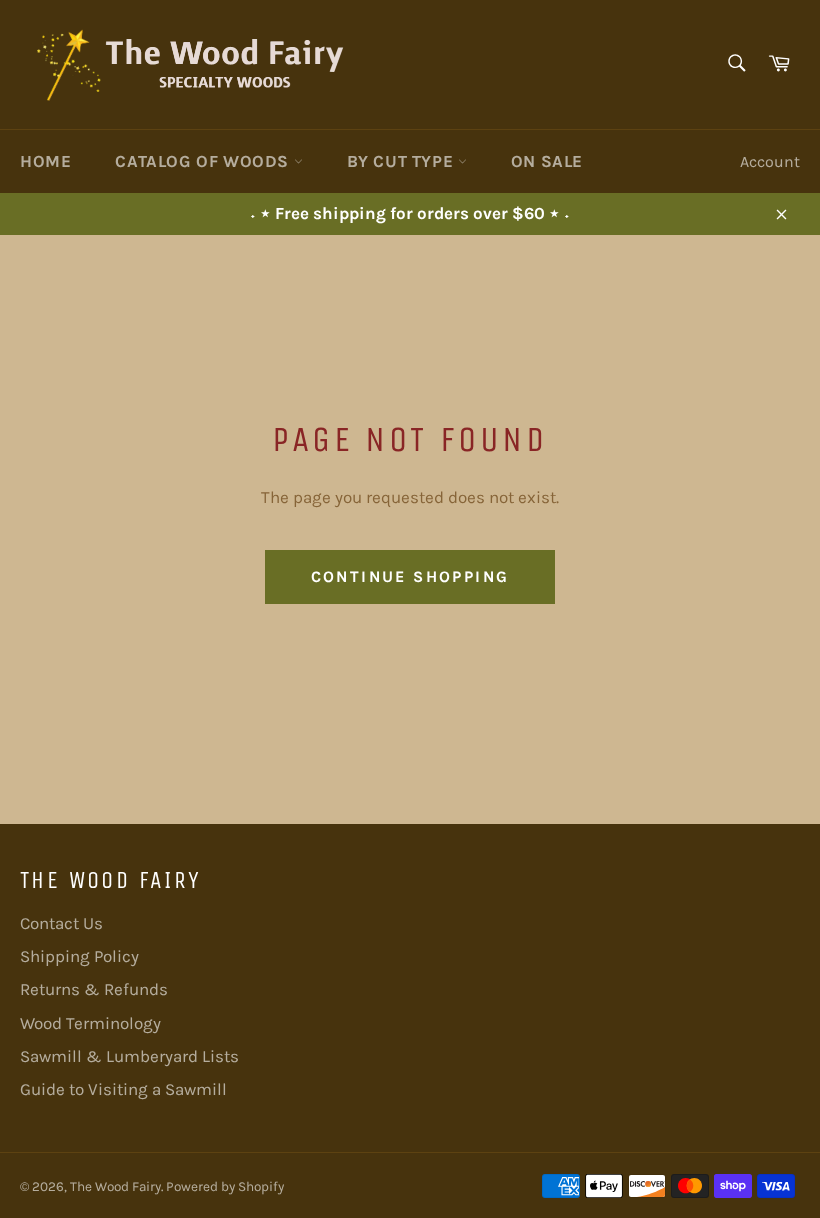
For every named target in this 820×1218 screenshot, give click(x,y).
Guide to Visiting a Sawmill (123, 1089)
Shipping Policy (79, 956)
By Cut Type (402, 161)
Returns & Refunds (94, 989)
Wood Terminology (90, 1023)
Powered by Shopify (225, 1186)
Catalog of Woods (204, 161)
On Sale (547, 161)
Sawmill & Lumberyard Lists (129, 1056)
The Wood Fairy (115, 1186)
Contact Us (61, 923)
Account (770, 161)
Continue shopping (410, 576)
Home (45, 161)
